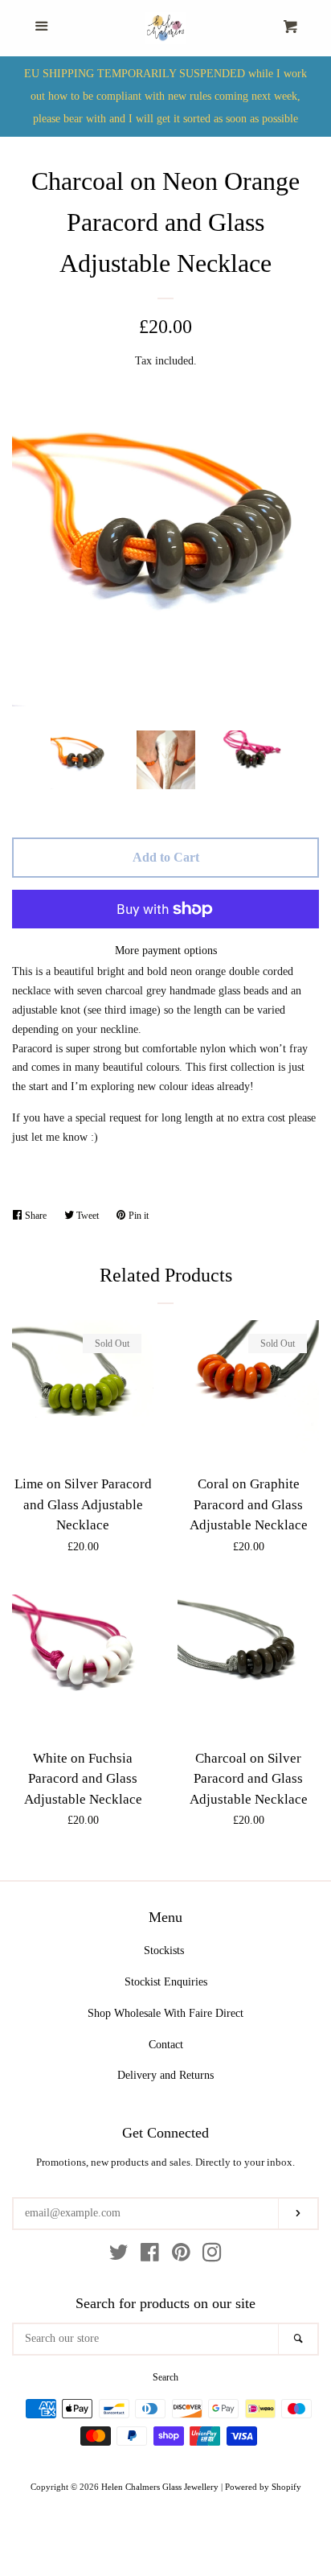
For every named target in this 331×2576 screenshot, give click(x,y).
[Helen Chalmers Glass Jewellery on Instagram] (212, 2256)
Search (165, 2377)
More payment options (166, 951)
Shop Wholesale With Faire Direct (165, 2013)
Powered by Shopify (263, 2487)
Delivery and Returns (165, 2075)
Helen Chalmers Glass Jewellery (160, 2487)
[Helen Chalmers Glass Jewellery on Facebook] (150, 2256)
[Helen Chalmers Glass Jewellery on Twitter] (119, 2256)
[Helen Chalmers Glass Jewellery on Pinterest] (181, 2256)
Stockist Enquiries (166, 1982)
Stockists (164, 1951)
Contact (166, 2045)
